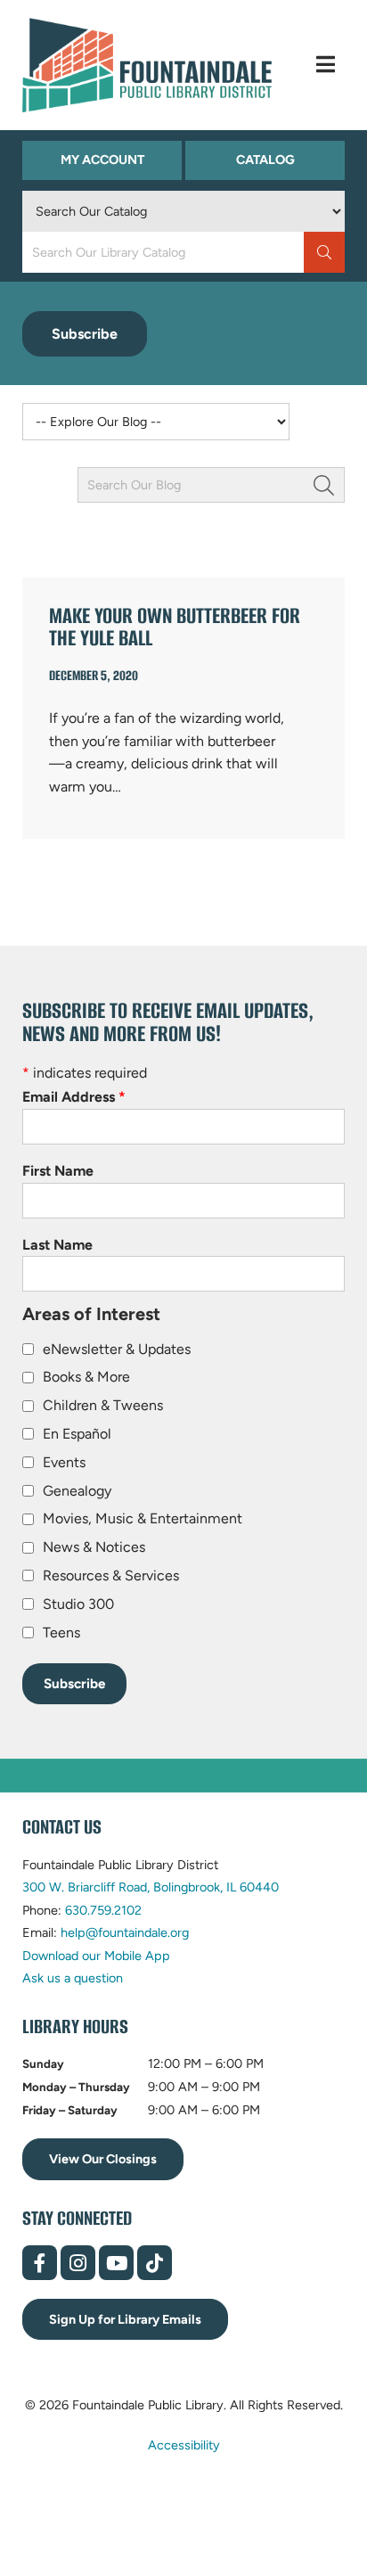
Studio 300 (78, 1604)
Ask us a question (73, 1978)
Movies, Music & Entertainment (143, 1518)
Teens (61, 1633)
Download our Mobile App (96, 1956)
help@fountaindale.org (125, 1932)
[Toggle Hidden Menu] (326, 65)
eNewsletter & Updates (117, 1349)
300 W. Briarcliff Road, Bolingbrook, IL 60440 (151, 1887)
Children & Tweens (103, 1405)
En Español (77, 1434)
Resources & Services (111, 1575)
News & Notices (94, 1547)
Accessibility (184, 2444)
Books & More (86, 1377)
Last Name (57, 1245)
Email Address (74, 1097)
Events (64, 1462)
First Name (58, 1171)
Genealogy (77, 1491)
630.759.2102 (103, 1910)
